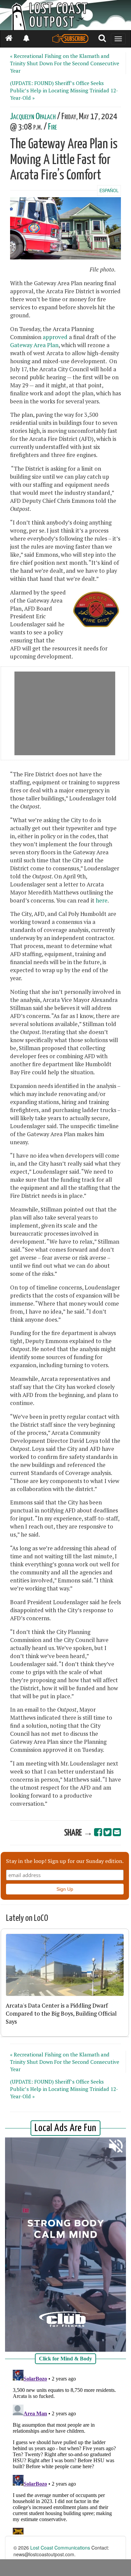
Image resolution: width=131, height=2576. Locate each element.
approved (55, 337)
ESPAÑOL (109, 190)
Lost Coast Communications (60, 2548)
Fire (52, 127)
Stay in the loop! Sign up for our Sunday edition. (65, 1861)
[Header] (65, 15)
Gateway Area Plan (34, 345)
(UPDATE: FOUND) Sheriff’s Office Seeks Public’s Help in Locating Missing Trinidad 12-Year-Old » (64, 90)
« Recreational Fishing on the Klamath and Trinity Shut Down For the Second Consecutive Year (65, 63)
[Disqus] (65, 2451)
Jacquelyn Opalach (33, 117)
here (102, 901)
